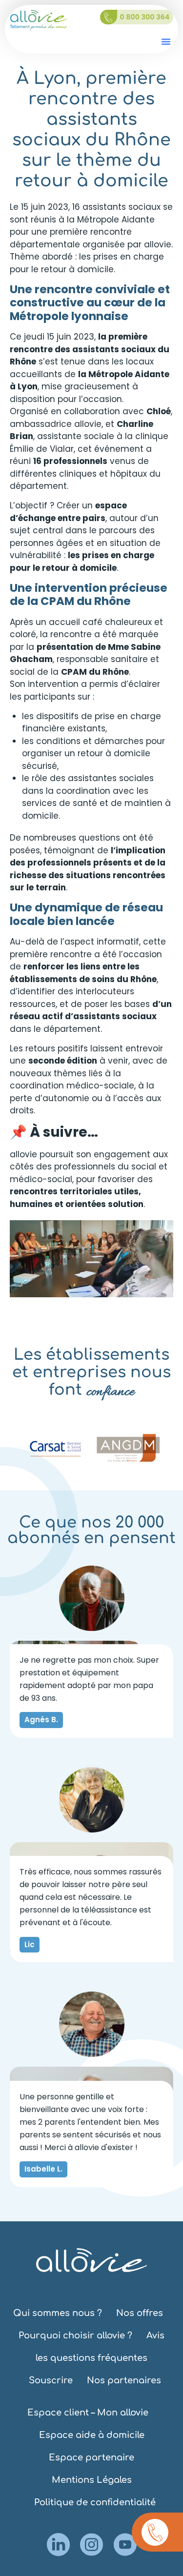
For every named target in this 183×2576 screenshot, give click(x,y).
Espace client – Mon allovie (88, 2413)
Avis (155, 2335)
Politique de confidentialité (95, 2502)
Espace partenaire (91, 2457)
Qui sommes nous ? (58, 2313)
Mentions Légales (92, 2480)
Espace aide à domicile (92, 2435)
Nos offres (140, 2313)
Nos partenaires (124, 2380)
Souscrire (51, 2380)
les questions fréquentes (91, 2358)
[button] (166, 41)
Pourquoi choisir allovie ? (75, 2335)
